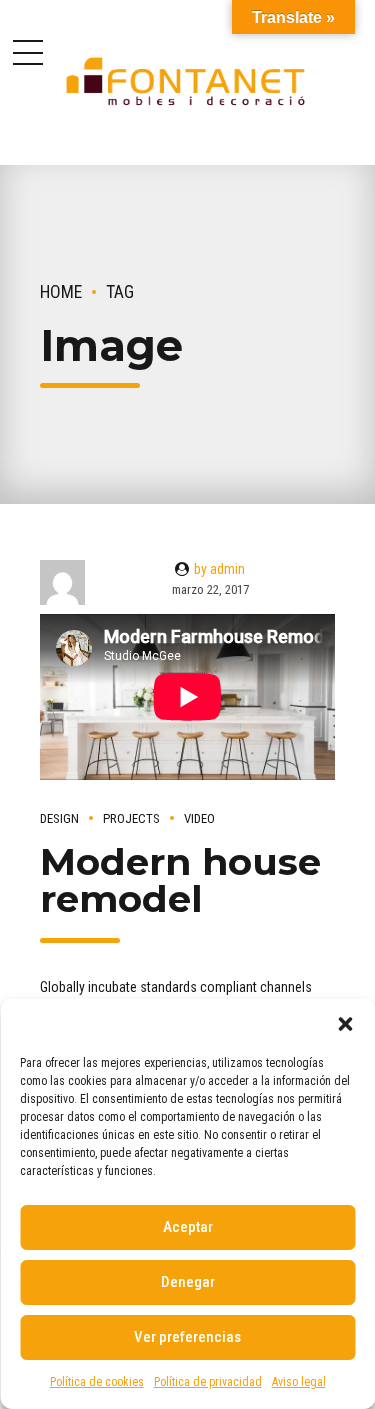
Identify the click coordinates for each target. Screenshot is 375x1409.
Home (61, 292)
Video (199, 818)
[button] (345, 1024)
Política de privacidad (208, 1382)
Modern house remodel (180, 880)
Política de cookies (97, 1382)
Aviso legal (299, 1382)
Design (59, 818)
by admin (219, 569)
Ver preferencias (187, 1337)
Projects (131, 818)
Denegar (188, 1282)
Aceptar (188, 1227)
